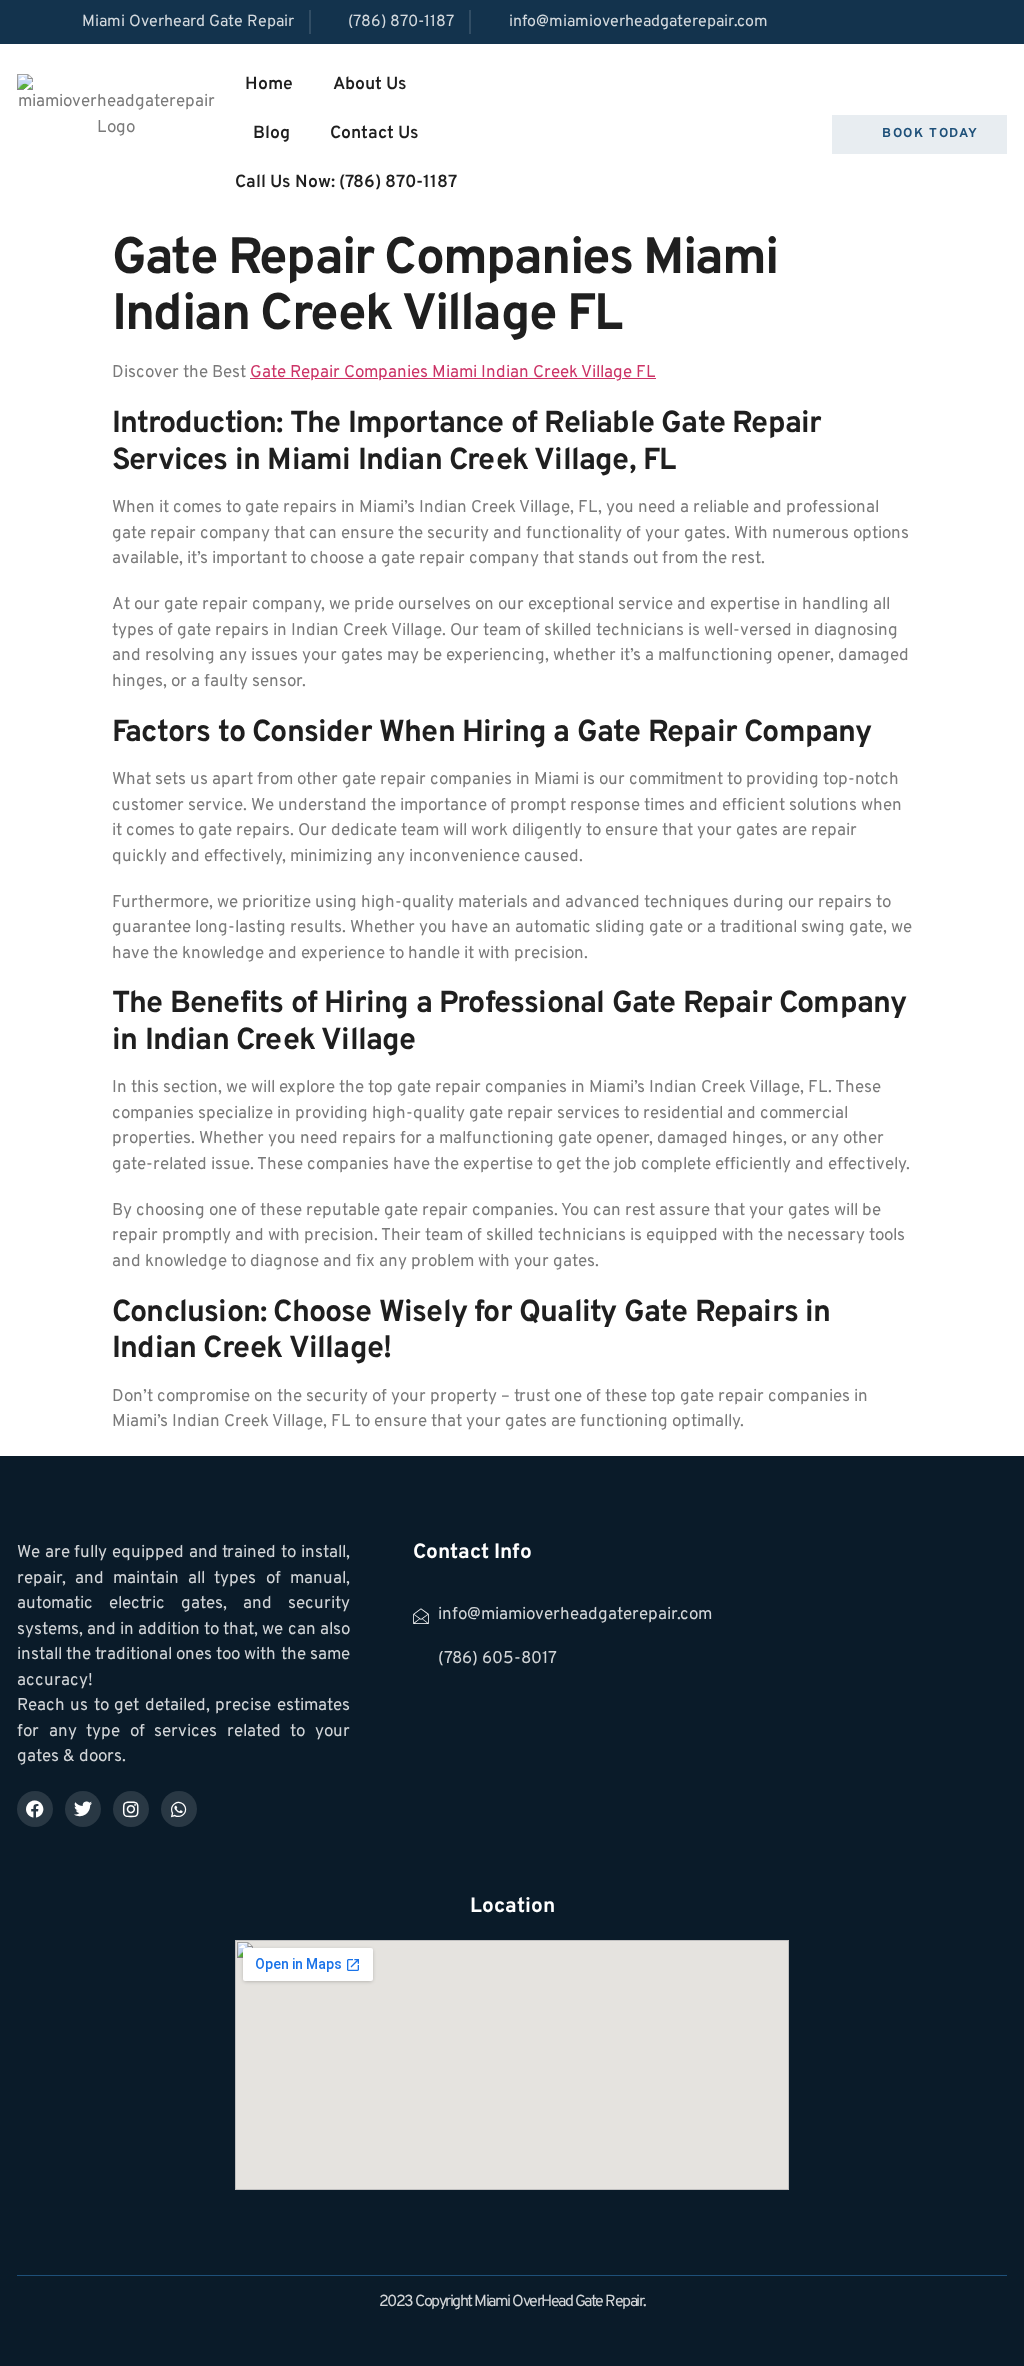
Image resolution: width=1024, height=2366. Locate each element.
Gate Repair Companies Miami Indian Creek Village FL (453, 373)
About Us (370, 84)
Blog (271, 133)
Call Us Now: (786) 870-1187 (346, 182)
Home (269, 84)
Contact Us (374, 133)
